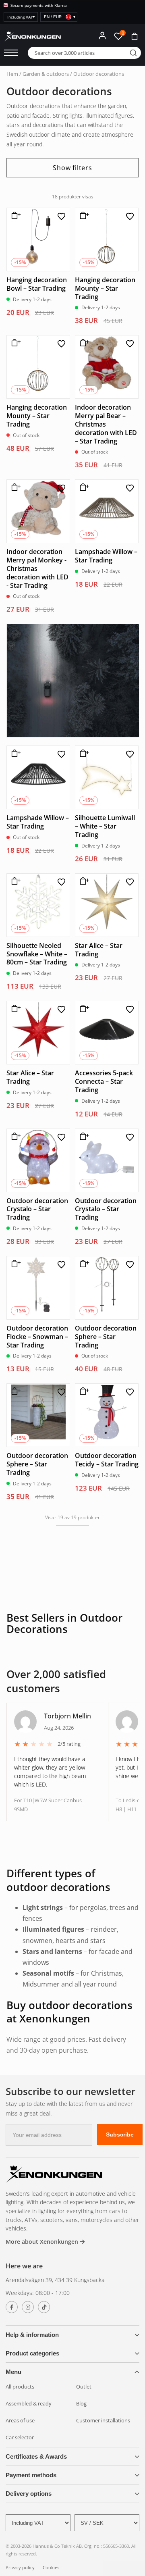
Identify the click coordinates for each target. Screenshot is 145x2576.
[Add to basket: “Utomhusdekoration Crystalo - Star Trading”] (14, 1129)
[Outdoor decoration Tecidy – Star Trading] (107, 1406)
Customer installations (103, 2410)
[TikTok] (44, 2297)
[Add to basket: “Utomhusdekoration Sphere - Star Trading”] (14, 1385)
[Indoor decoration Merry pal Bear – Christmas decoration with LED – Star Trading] (107, 357)
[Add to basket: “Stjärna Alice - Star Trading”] (83, 874)
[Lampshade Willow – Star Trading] (107, 502)
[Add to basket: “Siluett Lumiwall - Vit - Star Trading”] (83, 747)
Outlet (84, 2376)
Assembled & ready (29, 2393)
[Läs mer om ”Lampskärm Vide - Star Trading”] (14, 747)
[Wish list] (61, 206)
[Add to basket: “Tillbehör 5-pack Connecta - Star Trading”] (83, 1002)
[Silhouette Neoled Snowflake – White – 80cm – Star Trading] (38, 895)
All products (20, 2376)
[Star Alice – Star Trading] (107, 895)
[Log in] (102, 35)
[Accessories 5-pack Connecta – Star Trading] (107, 1022)
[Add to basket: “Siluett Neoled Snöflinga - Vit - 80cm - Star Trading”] (14, 874)
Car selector (20, 2427)
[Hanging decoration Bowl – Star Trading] (38, 229)
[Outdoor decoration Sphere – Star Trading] (107, 1278)
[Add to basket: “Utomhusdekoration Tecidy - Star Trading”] (83, 1385)
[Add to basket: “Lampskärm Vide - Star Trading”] (83, 481)
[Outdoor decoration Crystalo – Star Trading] (38, 1150)
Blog (81, 2393)
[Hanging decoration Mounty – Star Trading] (107, 229)
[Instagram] (28, 2297)
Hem (12, 74)
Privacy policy (20, 2557)
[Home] (54, 2165)
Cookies (51, 2557)
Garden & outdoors (46, 74)
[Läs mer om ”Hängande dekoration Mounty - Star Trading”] (14, 336)
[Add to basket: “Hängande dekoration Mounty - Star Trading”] (83, 208)
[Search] (133, 53)
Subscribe (120, 2124)
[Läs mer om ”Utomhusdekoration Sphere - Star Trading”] (83, 1257)
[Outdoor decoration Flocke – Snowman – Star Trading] (38, 1278)
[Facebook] (12, 2297)
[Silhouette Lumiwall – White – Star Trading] (107, 768)
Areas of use (20, 2410)
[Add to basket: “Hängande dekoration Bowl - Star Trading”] (14, 208)
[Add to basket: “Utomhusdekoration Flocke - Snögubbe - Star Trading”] (14, 1257)
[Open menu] (11, 53)
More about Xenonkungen (43, 2231)
